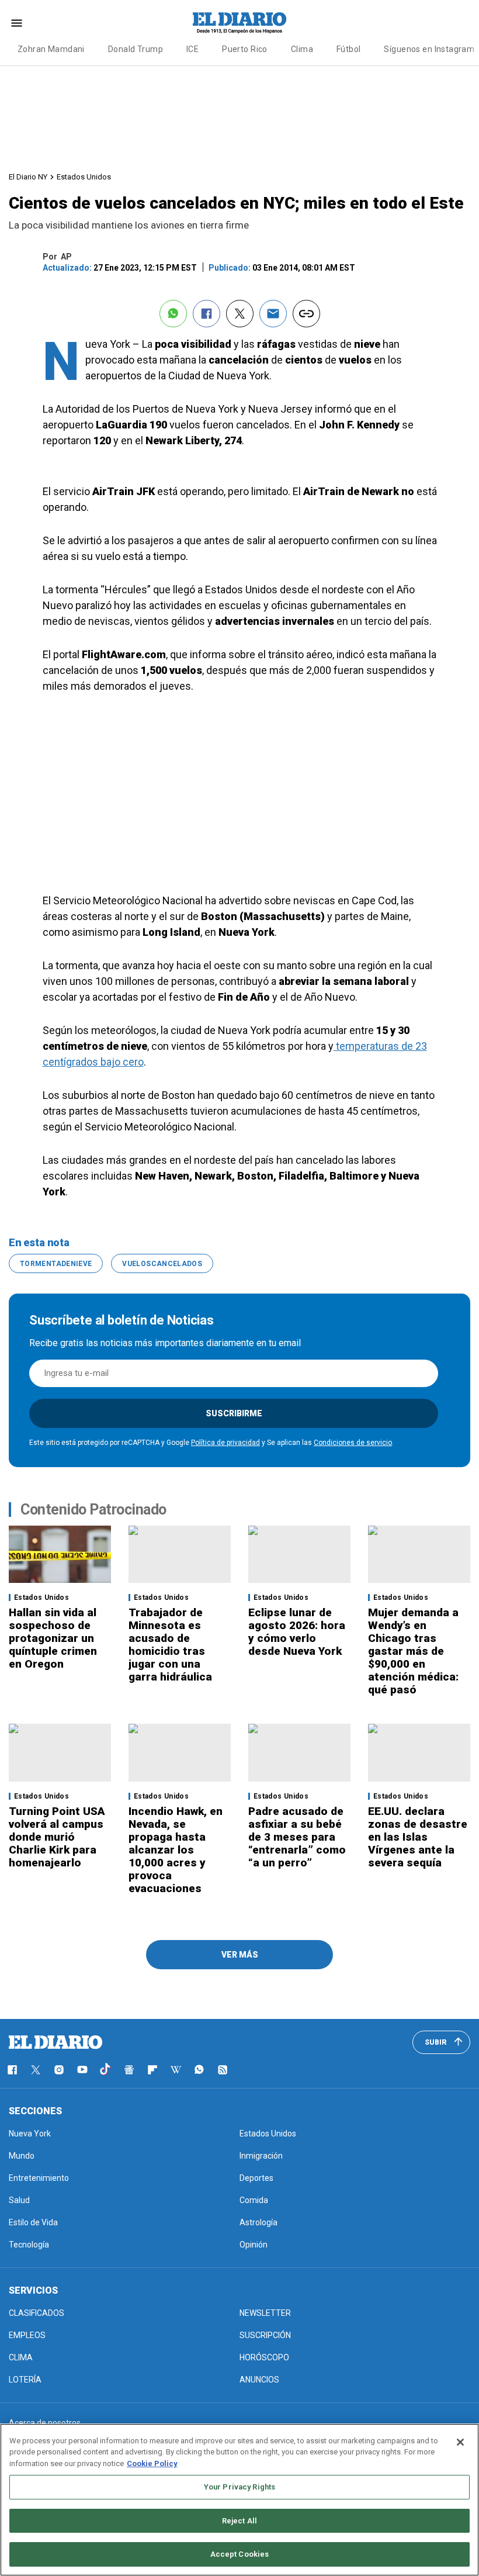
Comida (254, 2200)
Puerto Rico (245, 49)
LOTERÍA (25, 2380)
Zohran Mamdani (51, 49)
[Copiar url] (306, 314)
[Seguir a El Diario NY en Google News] (129, 2070)
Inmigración (261, 2156)
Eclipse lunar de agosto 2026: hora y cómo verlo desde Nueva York (297, 1632)
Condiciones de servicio (353, 1443)
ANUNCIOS (259, 2380)
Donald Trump (136, 49)
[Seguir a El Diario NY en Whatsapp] (199, 2070)
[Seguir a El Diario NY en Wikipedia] (176, 2070)
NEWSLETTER (265, 2313)
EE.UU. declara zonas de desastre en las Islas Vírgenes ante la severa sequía (418, 1837)
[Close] (460, 2442)
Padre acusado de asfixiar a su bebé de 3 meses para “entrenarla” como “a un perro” (297, 1837)
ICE (192, 49)
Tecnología (29, 2245)
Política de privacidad (225, 1443)
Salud (19, 2200)
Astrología (258, 2222)
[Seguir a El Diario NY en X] (36, 2070)
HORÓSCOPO (264, 2357)
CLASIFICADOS (37, 2313)
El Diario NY (28, 177)
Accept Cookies (240, 2554)
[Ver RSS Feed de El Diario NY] (223, 2070)
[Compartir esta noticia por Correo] (273, 314)
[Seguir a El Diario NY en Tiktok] (106, 2070)
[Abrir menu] (17, 23)
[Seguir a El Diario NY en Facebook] (12, 2070)
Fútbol (349, 49)
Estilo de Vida (33, 2222)
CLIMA (21, 2357)
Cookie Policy (152, 2463)
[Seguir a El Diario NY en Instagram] (59, 2070)
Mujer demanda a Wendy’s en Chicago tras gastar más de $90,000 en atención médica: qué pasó (413, 1651)
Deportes (256, 2178)
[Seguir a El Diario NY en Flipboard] (152, 2070)
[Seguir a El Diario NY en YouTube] (82, 2070)
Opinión (254, 2245)
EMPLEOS (27, 2335)
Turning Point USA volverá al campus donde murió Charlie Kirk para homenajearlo (57, 1837)
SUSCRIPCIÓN (265, 2335)
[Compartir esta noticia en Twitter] (240, 314)
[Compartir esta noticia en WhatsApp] (173, 314)
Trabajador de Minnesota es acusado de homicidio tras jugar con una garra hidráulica (170, 1645)
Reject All (239, 2521)
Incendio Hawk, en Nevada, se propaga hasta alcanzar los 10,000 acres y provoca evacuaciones (176, 1850)
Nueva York (30, 2134)
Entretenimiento (39, 2178)
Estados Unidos (84, 177)
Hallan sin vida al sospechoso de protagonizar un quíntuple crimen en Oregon (53, 1638)
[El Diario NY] (239, 23)
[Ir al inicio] (55, 2042)
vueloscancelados (162, 1264)
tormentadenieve (56, 1264)
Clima (302, 49)
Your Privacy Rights (239, 2487)
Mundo (22, 2156)
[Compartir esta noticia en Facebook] (206, 314)
